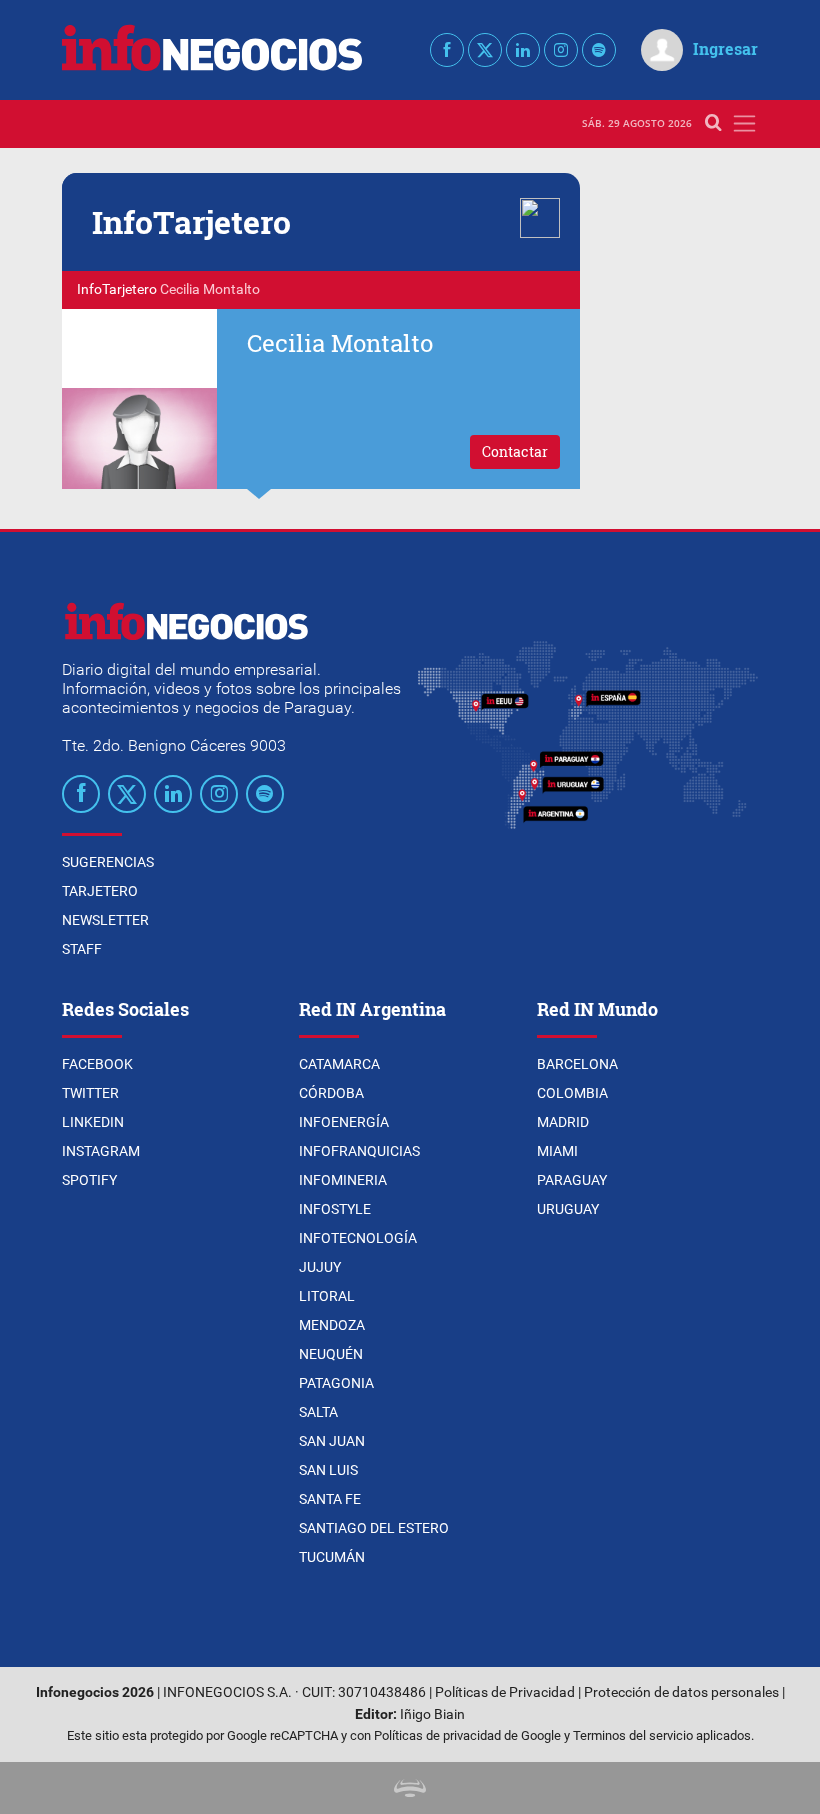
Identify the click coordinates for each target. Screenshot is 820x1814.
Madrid (563, 1122)
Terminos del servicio (633, 1735)
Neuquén (331, 1354)
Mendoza (332, 1325)
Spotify (89, 1180)
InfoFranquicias (359, 1151)
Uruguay (568, 1209)
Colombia (572, 1093)
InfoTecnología (358, 1238)
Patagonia (336, 1383)
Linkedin (93, 1122)
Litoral (327, 1296)
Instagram (101, 1151)
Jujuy (320, 1267)
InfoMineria (343, 1180)
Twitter (90, 1093)
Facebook (97, 1064)
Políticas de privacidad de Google (467, 1735)
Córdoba (331, 1093)
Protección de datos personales (681, 1692)
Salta (318, 1412)
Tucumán (332, 1557)
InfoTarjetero (117, 289)
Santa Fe (330, 1499)
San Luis (328, 1470)
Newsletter (105, 920)
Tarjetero (100, 891)
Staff (82, 949)
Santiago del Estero (374, 1528)
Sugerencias (108, 862)
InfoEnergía (344, 1122)
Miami (557, 1151)
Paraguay (572, 1180)
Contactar (515, 451)
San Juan (332, 1441)
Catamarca (339, 1064)
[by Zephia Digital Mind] (410, 1787)
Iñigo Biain (432, 1714)
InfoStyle (335, 1209)
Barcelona (577, 1064)
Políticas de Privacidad (505, 1692)
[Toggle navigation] (744, 123)
